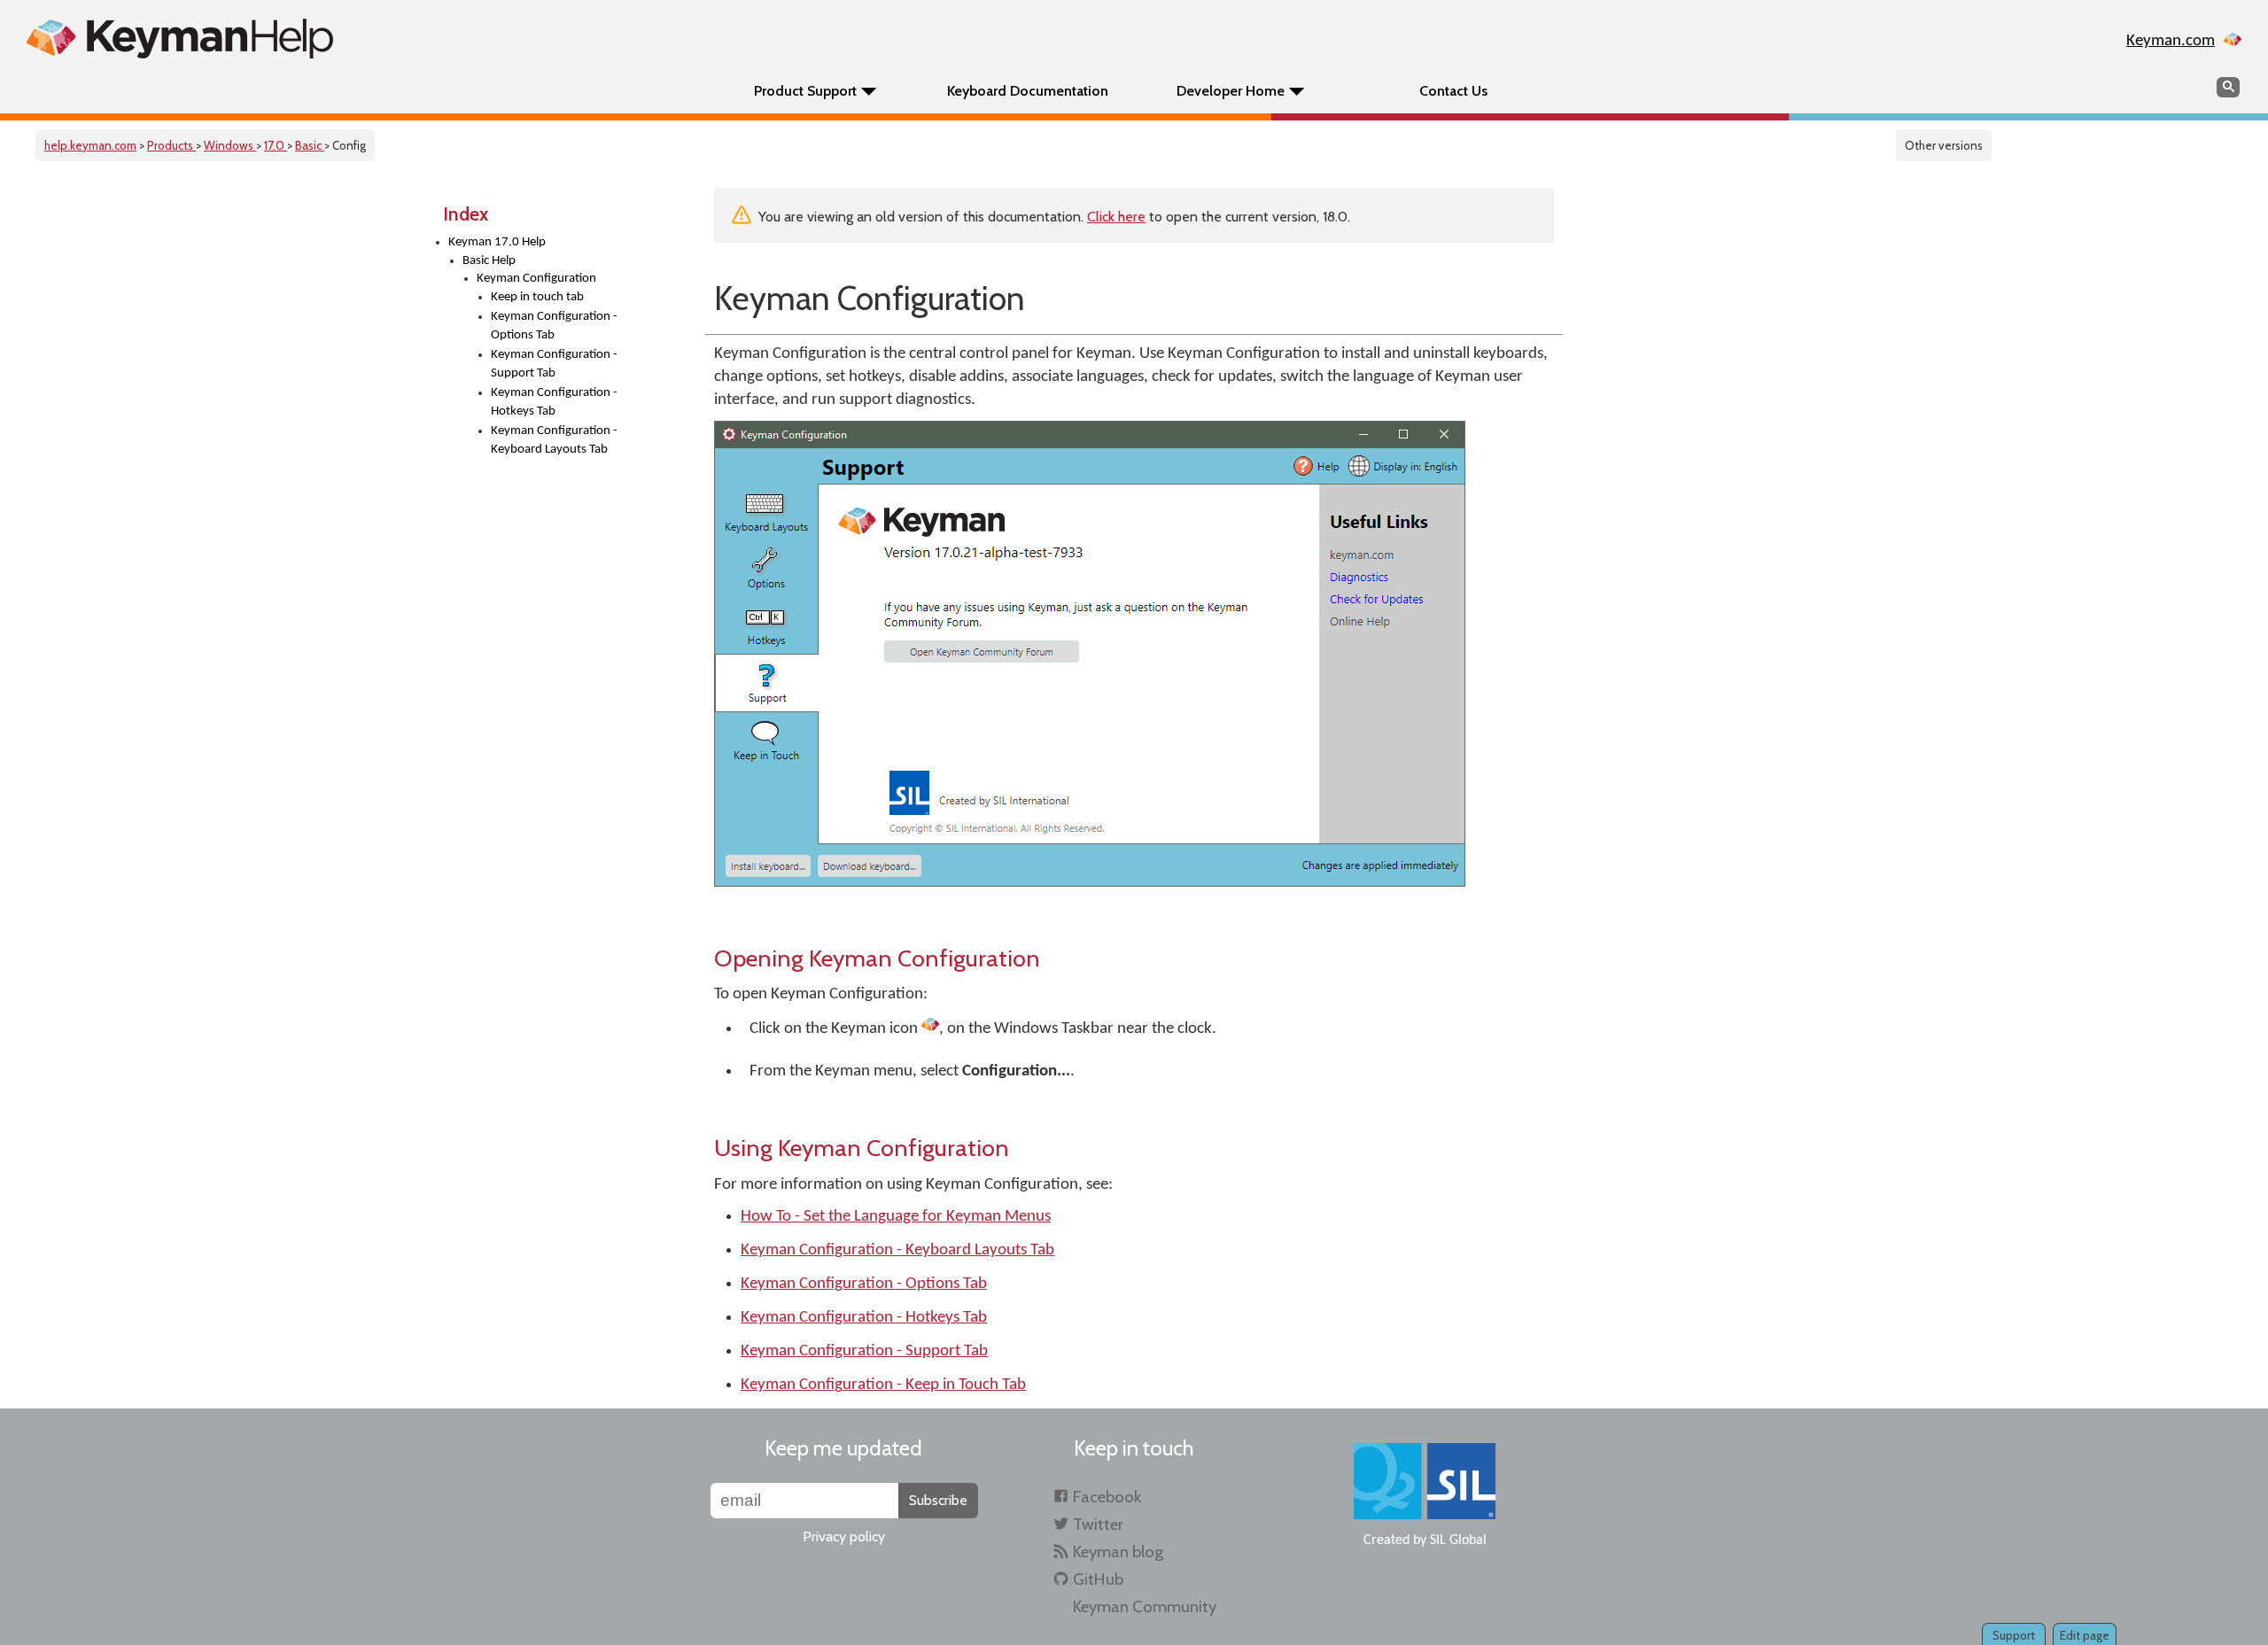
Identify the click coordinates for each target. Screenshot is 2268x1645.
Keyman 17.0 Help (497, 242)
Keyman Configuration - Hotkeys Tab (554, 402)
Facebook (1107, 1497)
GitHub (1098, 1579)
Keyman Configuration (536, 279)
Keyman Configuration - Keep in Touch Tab (883, 1385)
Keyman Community (1145, 1606)
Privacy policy (844, 1536)
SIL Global (1458, 1540)
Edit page (2085, 1635)
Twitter (1098, 1524)
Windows (230, 145)
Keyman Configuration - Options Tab (554, 326)
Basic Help (489, 261)
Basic (310, 145)
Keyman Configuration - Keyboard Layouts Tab (554, 440)
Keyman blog (1118, 1552)
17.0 (276, 145)
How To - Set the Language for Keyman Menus (896, 1217)
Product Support (805, 91)
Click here (1116, 217)
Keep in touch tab (537, 297)
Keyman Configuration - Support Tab (554, 364)
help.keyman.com (90, 145)
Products (171, 145)
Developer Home (1231, 91)
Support (2014, 1635)
